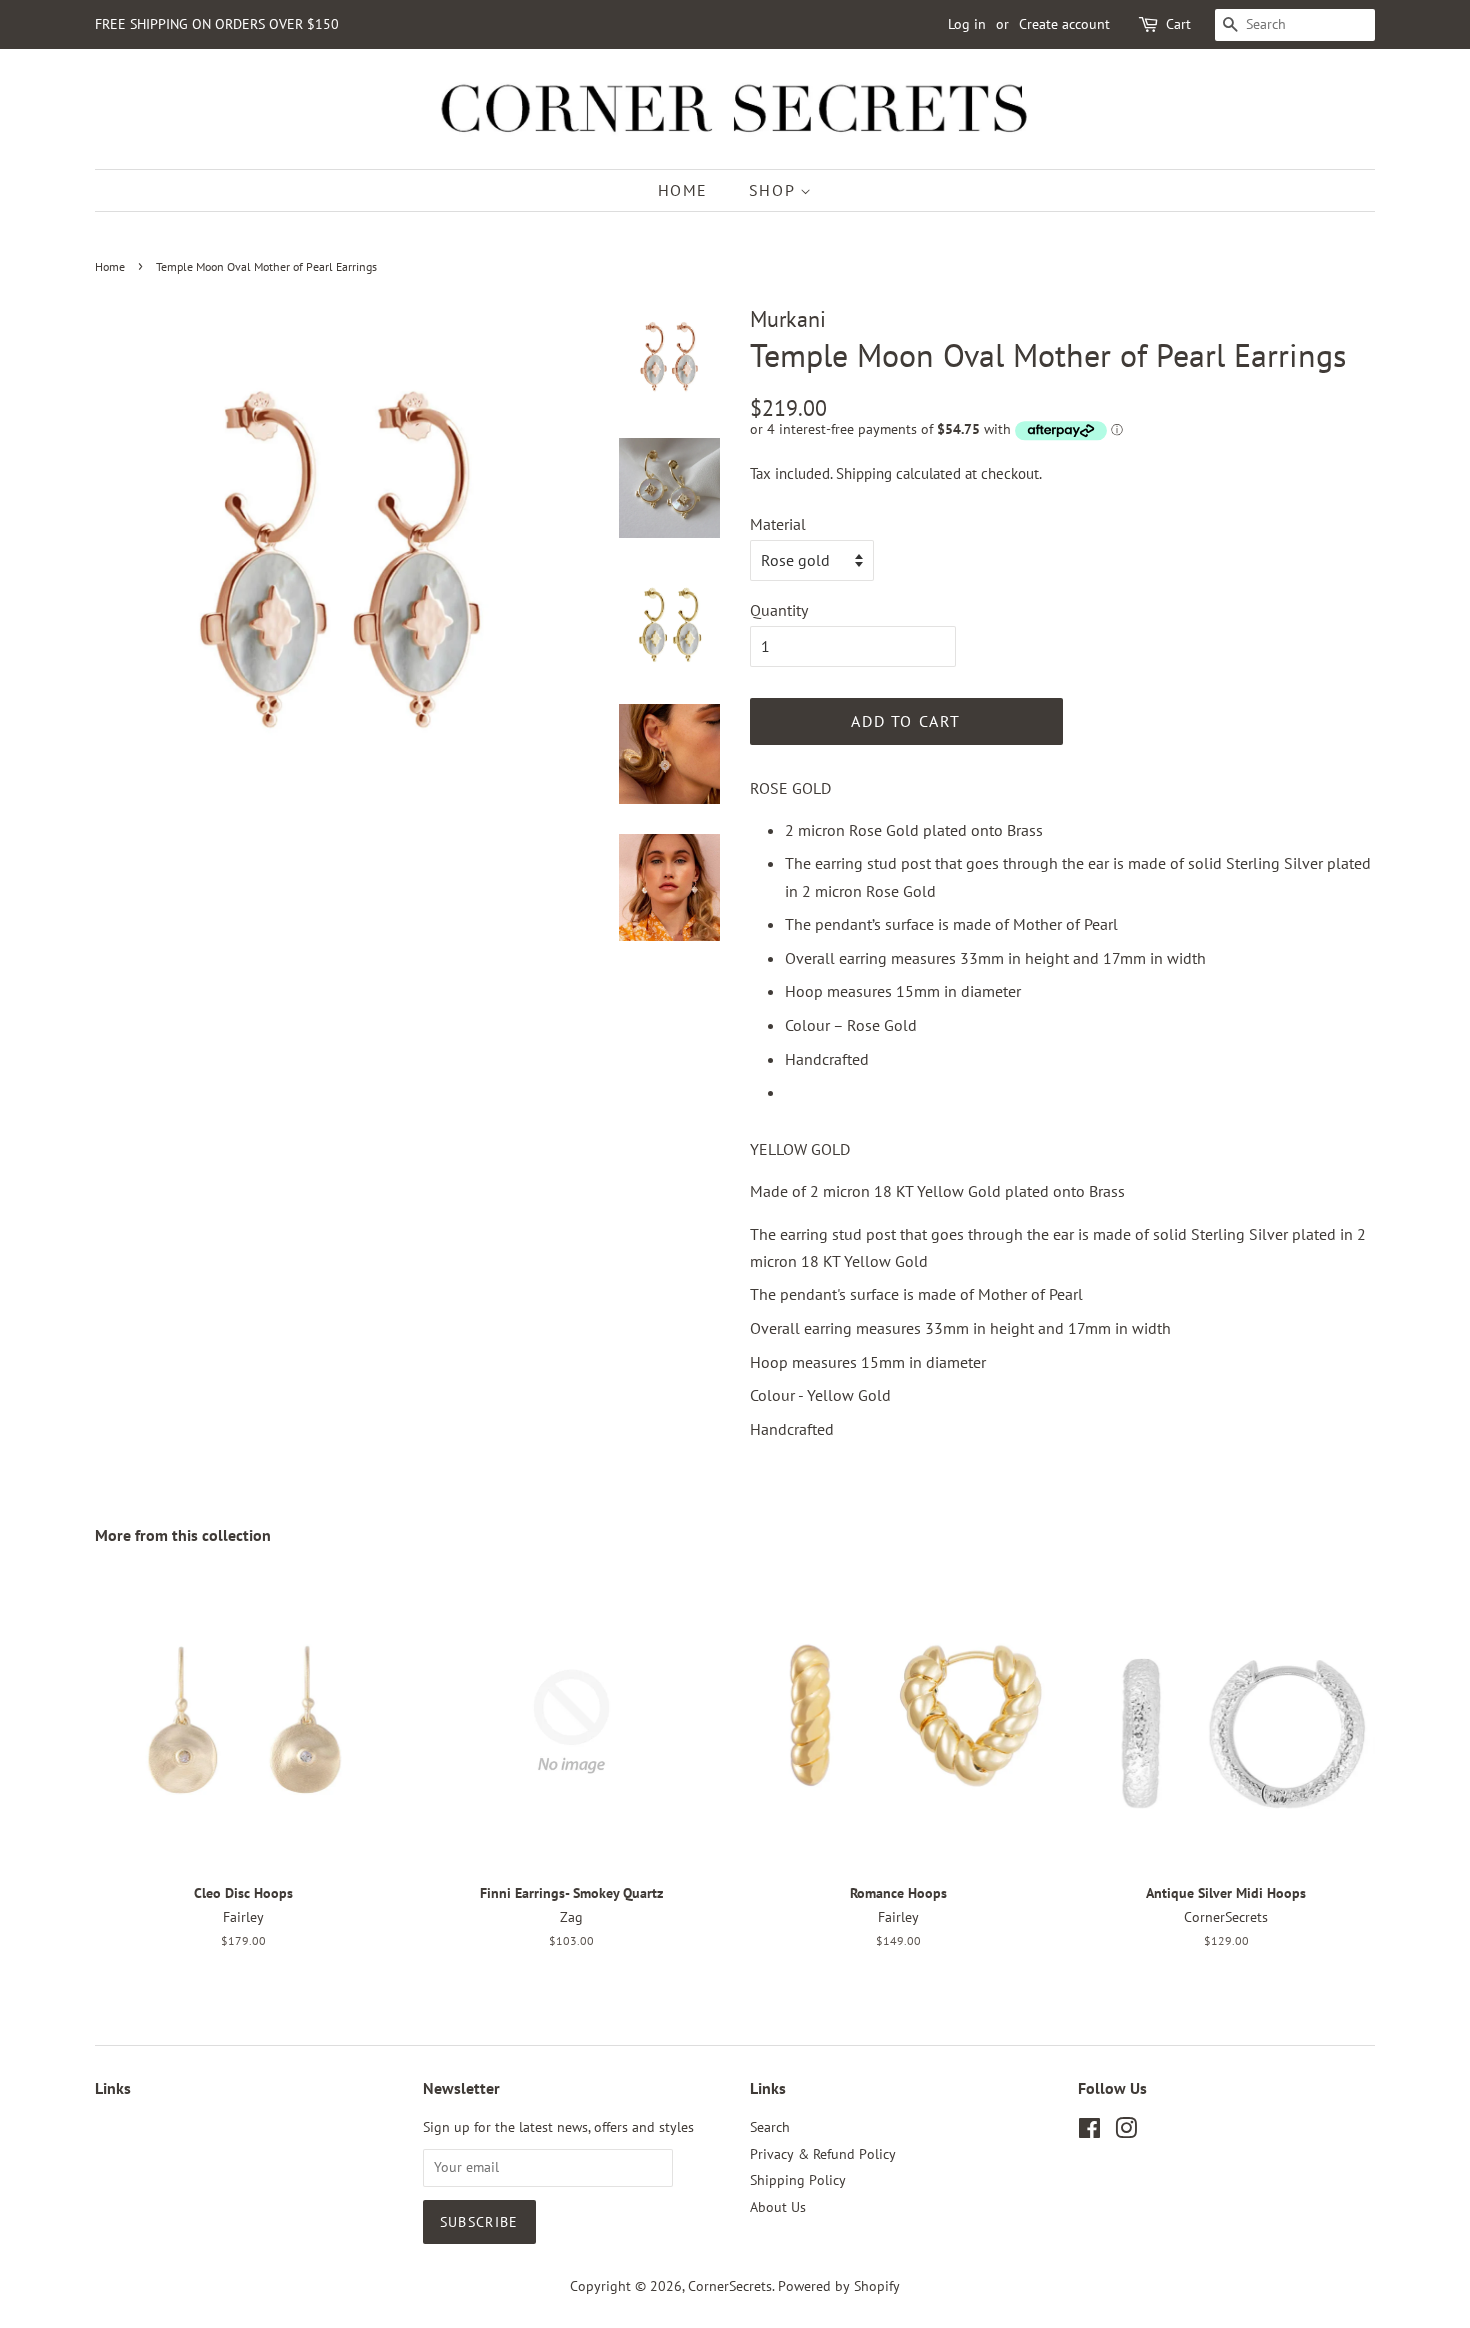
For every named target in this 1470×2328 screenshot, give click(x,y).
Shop (774, 190)
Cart (1178, 24)
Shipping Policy (798, 2180)
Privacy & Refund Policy (823, 2154)
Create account (1064, 24)
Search (770, 2127)
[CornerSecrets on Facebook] (1089, 2132)
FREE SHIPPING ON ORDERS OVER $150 (217, 24)
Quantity (779, 610)
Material (778, 524)
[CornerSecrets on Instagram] (1126, 2132)
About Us (778, 2207)
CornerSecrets (730, 2286)
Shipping (864, 473)
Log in (967, 24)
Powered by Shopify (839, 2286)
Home (683, 190)
